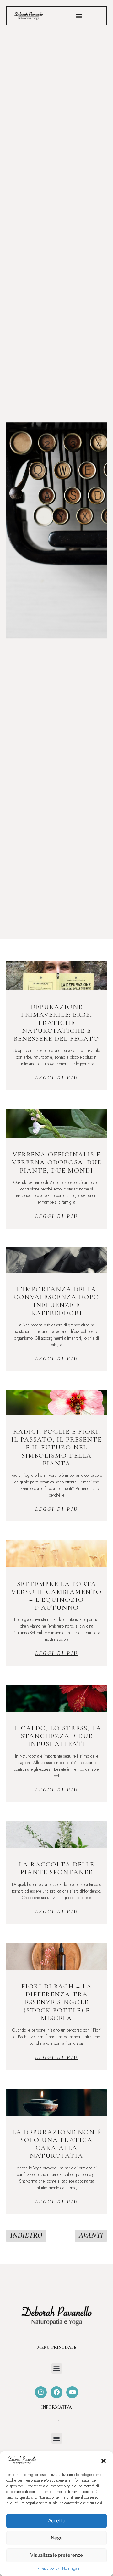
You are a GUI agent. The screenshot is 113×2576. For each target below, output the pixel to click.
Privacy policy (48, 2568)
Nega (57, 2538)
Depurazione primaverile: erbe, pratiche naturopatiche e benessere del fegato (56, 1023)
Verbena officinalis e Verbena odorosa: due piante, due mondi (57, 1162)
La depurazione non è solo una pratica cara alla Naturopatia (57, 2144)
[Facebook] (56, 2392)
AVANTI (91, 2235)
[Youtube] (72, 2392)
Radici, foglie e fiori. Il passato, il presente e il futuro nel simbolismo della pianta (56, 1448)
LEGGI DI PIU (57, 1078)
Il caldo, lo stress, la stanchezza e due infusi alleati (57, 1736)
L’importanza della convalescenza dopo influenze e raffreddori (56, 1301)
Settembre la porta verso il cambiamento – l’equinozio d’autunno (56, 1596)
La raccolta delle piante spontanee (56, 1868)
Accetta (57, 2521)
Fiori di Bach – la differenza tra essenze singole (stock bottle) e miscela (57, 2002)
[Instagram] (41, 2392)
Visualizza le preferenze (56, 2555)
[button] (104, 2461)
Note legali (71, 2568)
